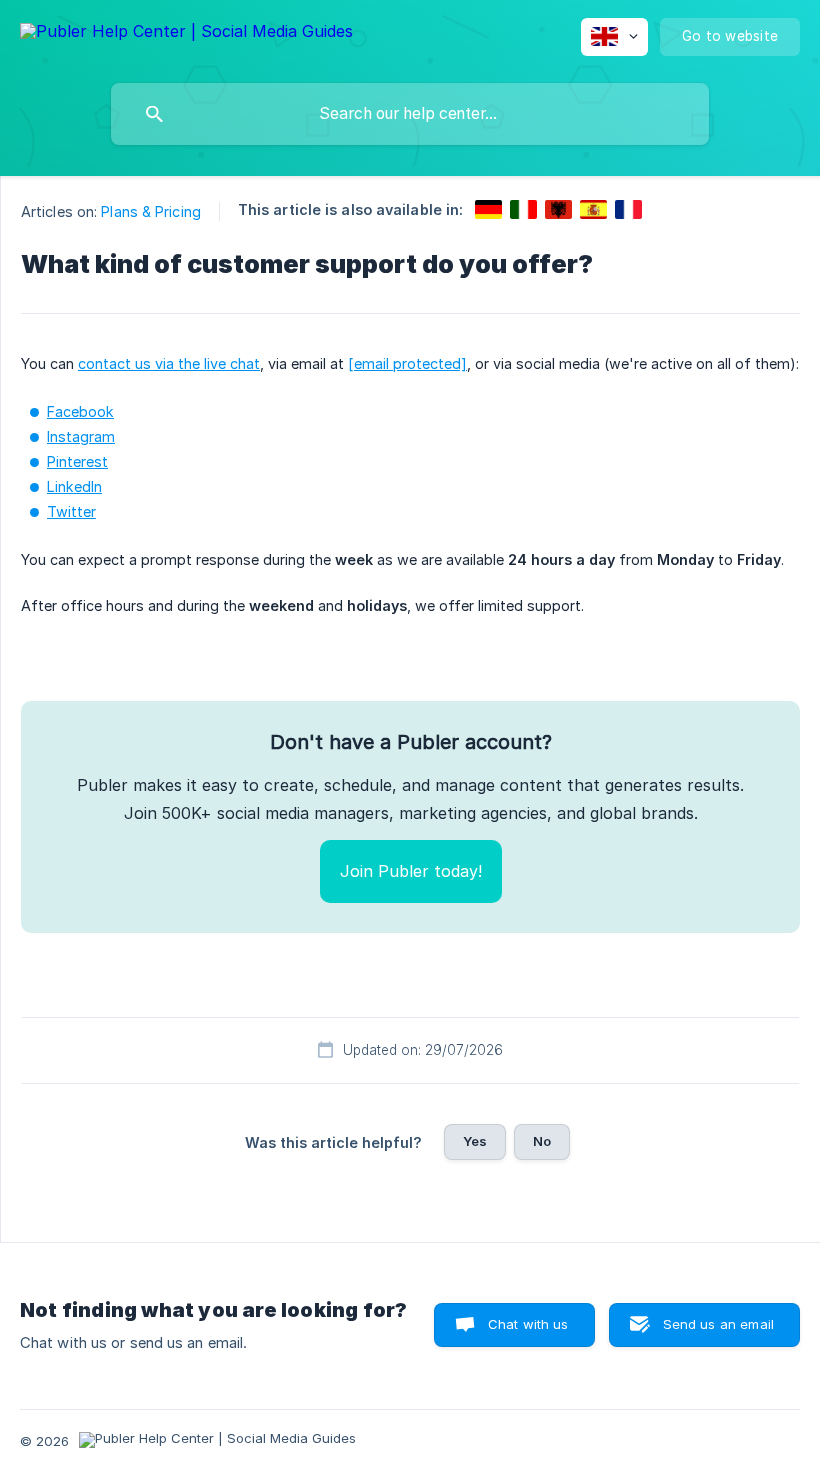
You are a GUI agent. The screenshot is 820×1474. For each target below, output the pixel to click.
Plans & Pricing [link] (151, 211)
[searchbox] (410, 114)
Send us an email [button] (718, 1324)
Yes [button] (475, 1141)
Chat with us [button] (528, 1324)
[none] (186, 34)
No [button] (542, 1141)
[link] (488, 209)
